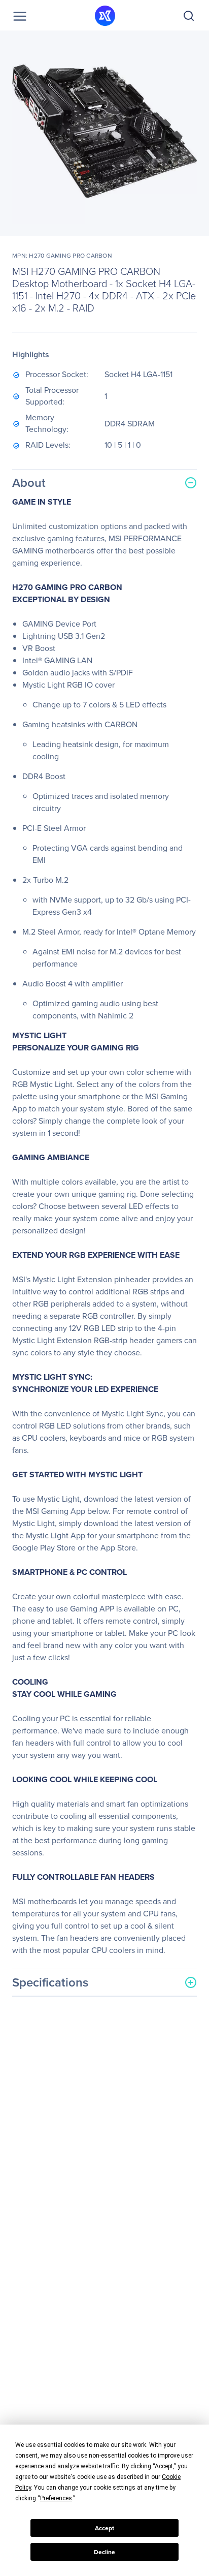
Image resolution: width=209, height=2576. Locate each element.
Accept (104, 2528)
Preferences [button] (56, 2498)
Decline (104, 2552)
